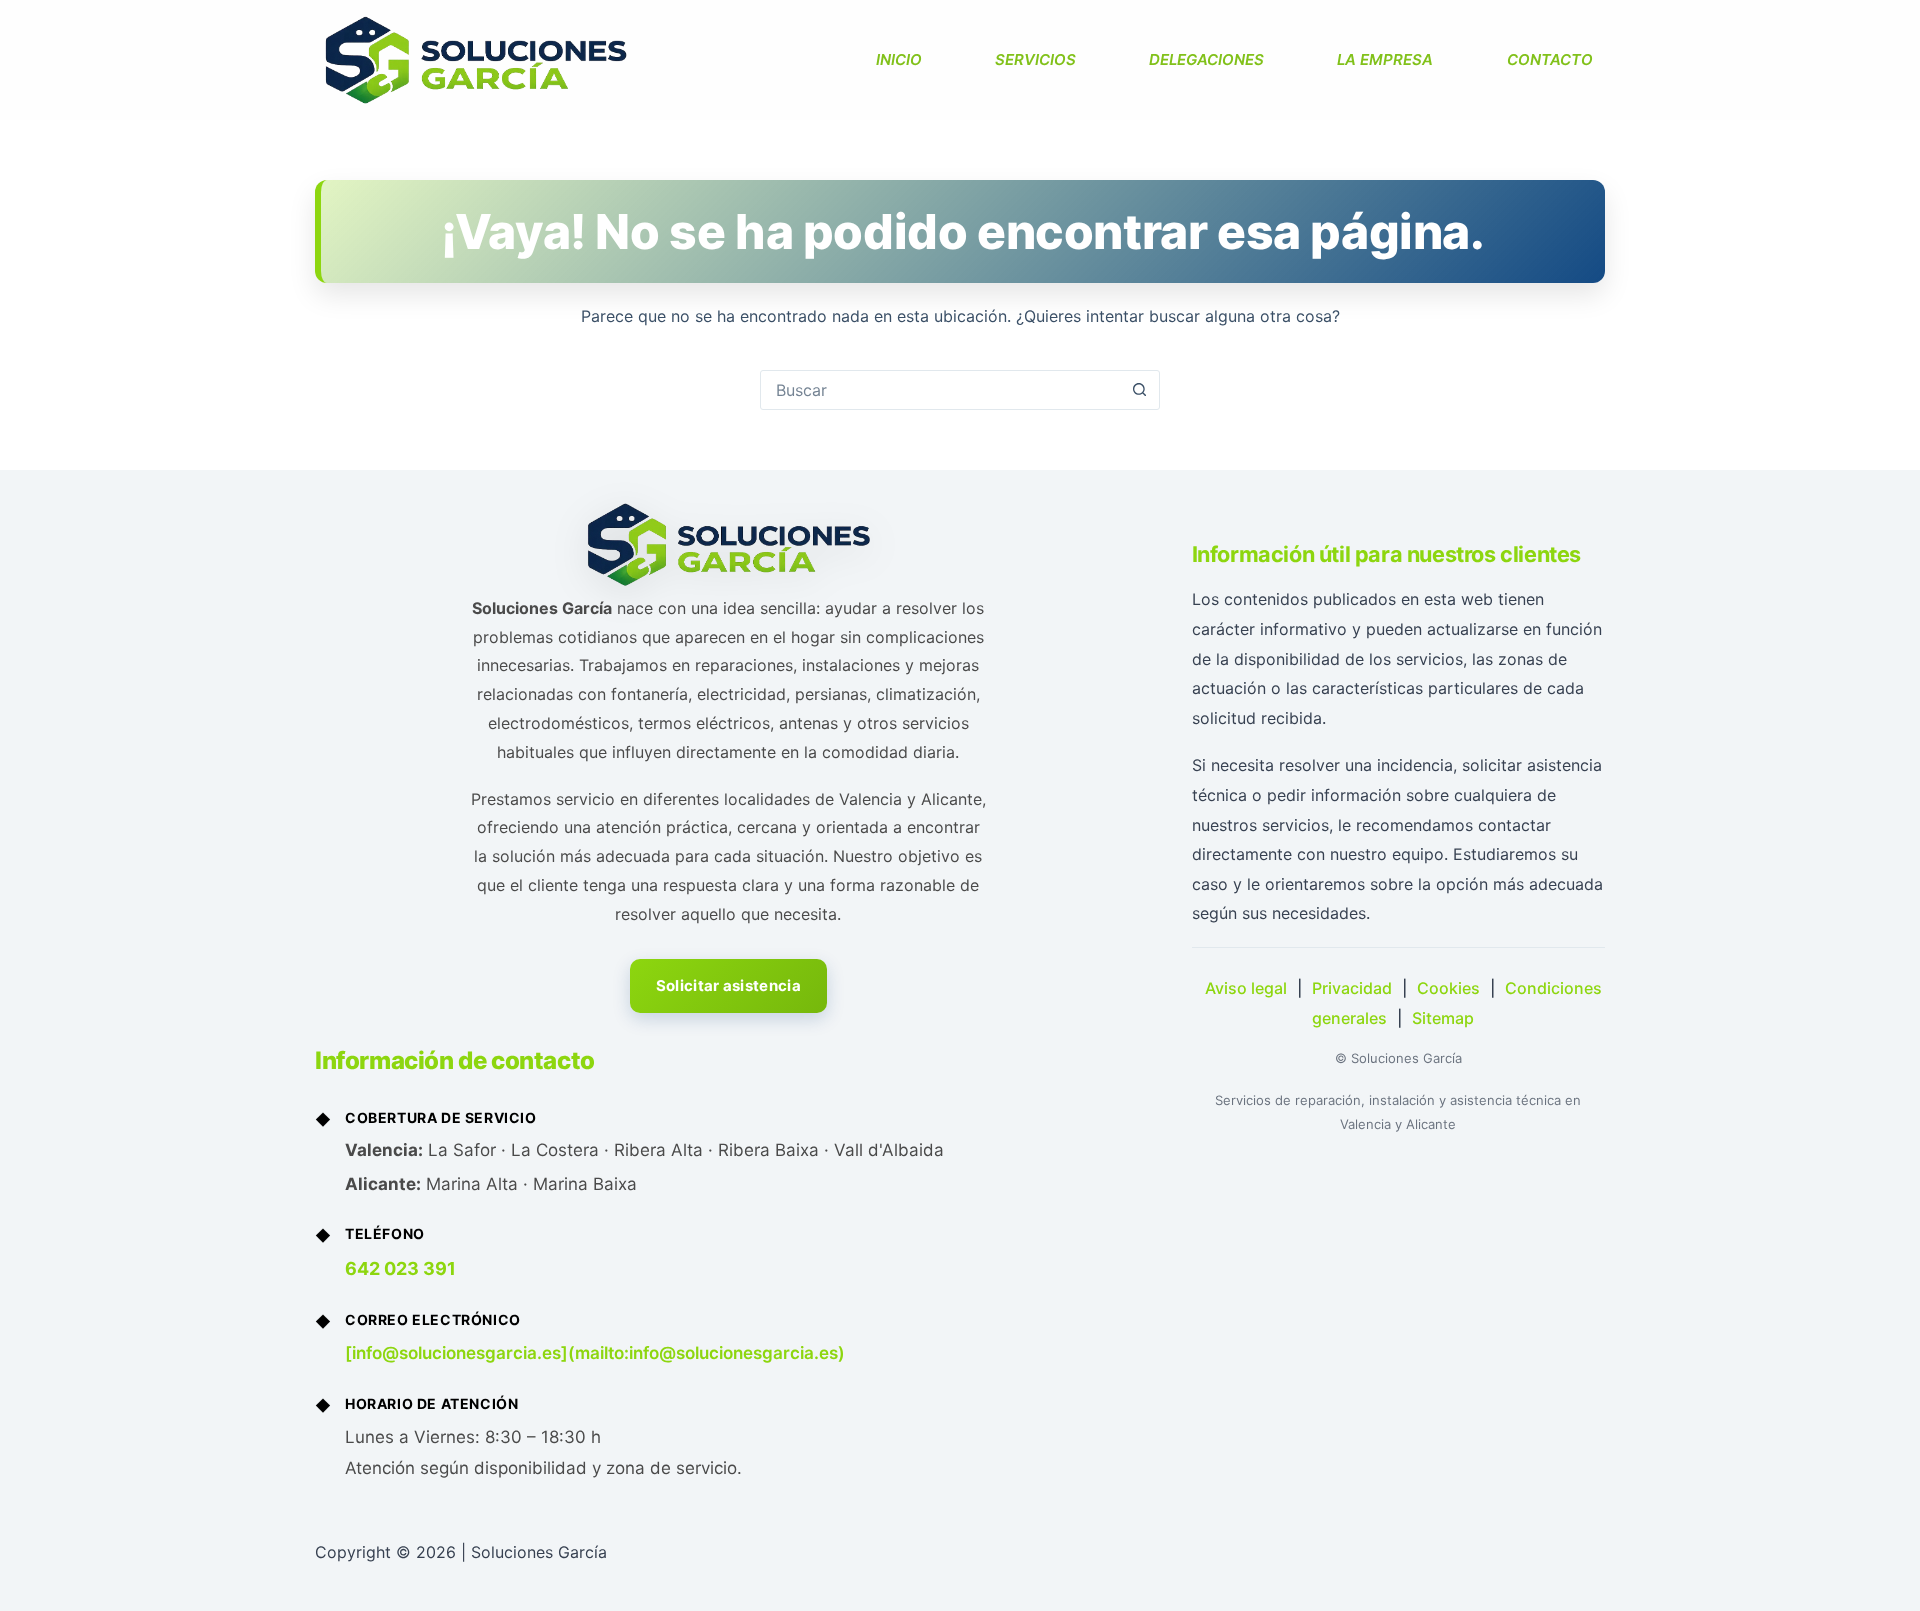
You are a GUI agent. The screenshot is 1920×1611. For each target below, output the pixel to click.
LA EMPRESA (1385, 59)
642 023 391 (400, 1268)
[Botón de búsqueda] (1139, 390)
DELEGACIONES (1206, 59)
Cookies (1448, 988)
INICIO (899, 59)
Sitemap (1443, 1018)
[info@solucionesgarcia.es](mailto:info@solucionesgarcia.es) (595, 1353)
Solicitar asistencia (728, 985)
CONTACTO (1550, 59)
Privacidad (1352, 988)
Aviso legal (1246, 988)
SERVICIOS (1035, 59)
